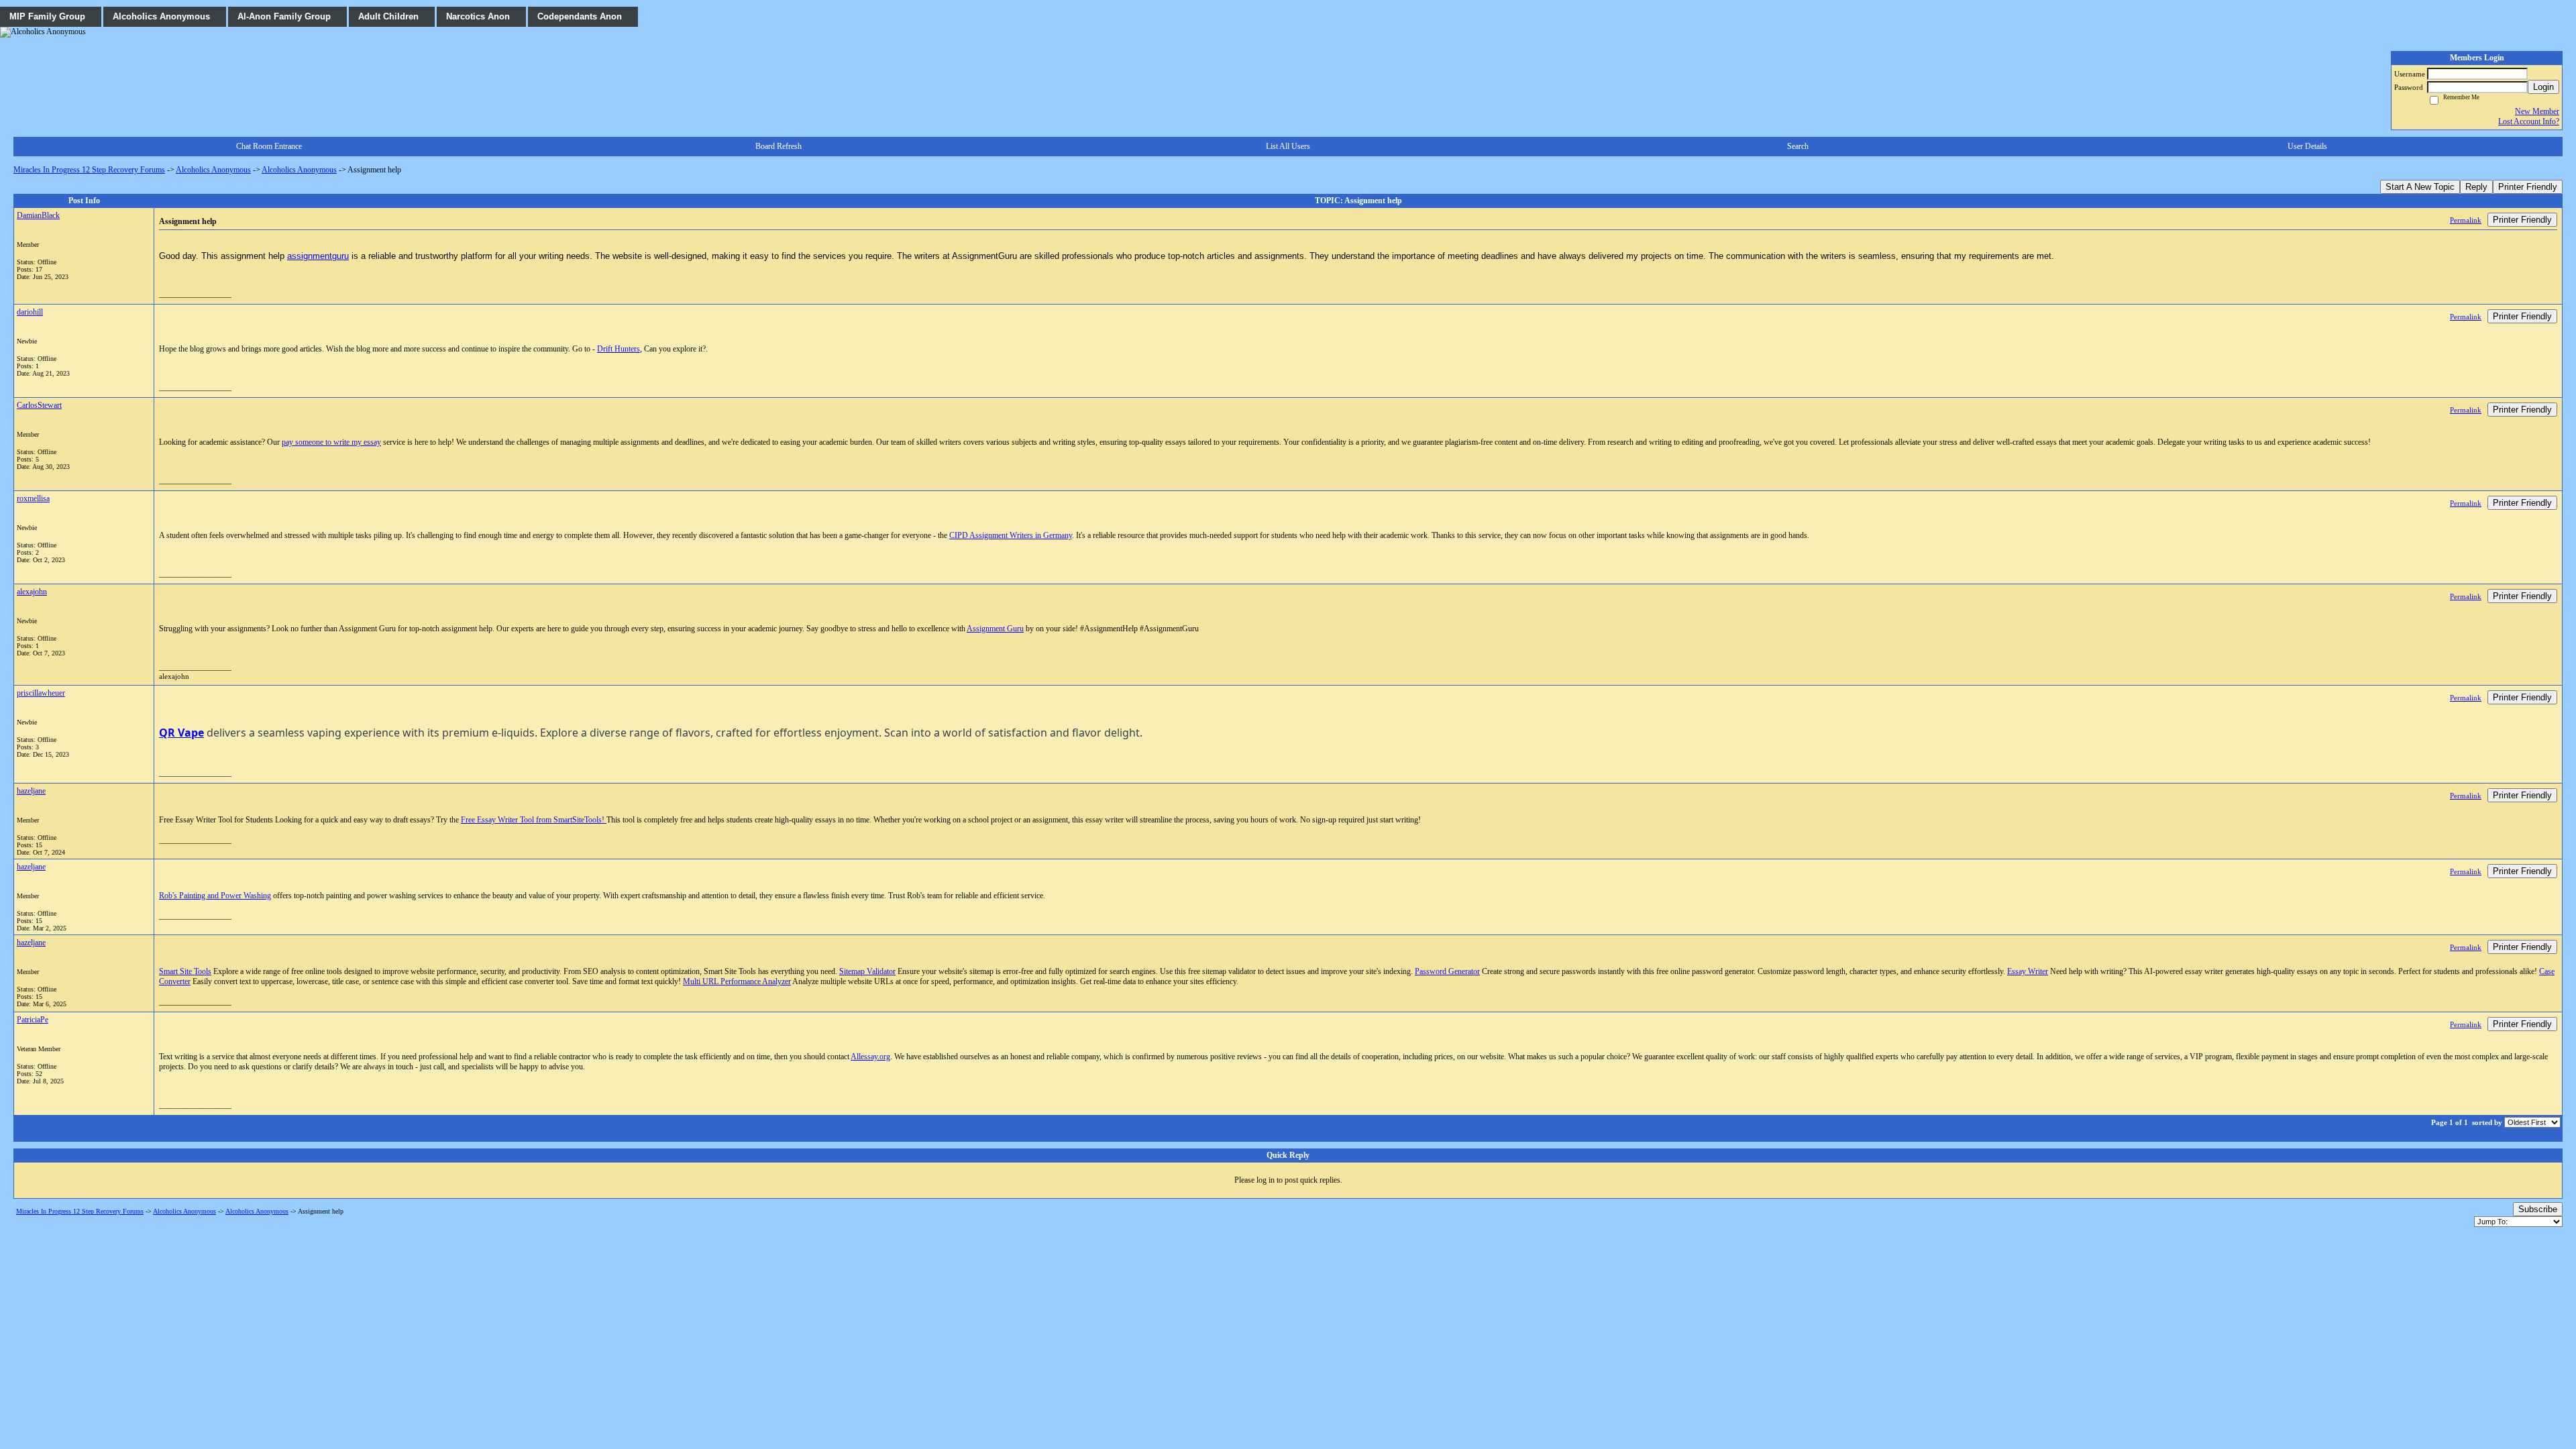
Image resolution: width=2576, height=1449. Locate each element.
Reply (2476, 187)
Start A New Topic (2420, 187)
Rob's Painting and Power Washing (215, 896)
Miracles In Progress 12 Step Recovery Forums (89, 170)
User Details (2307, 146)
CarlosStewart (39, 405)
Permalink (2466, 220)
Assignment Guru (995, 629)
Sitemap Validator (867, 971)
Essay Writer (2028, 971)
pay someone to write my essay (331, 442)
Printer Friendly (2528, 187)
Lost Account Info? (2529, 121)
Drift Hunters (619, 349)
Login (2543, 87)
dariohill (30, 312)
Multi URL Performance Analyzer (737, 981)
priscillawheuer (41, 693)
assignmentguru (318, 256)
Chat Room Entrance (269, 146)
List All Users (1288, 146)
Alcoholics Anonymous (213, 170)
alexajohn (32, 592)
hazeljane (31, 791)
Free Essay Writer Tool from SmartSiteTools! (534, 820)
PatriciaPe (33, 1020)
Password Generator (1447, 971)
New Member (2537, 111)
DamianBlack (38, 215)
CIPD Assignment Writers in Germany (1011, 535)
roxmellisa (33, 498)
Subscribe (2538, 1209)
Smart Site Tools (185, 971)
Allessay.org (870, 1057)
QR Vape (181, 733)
